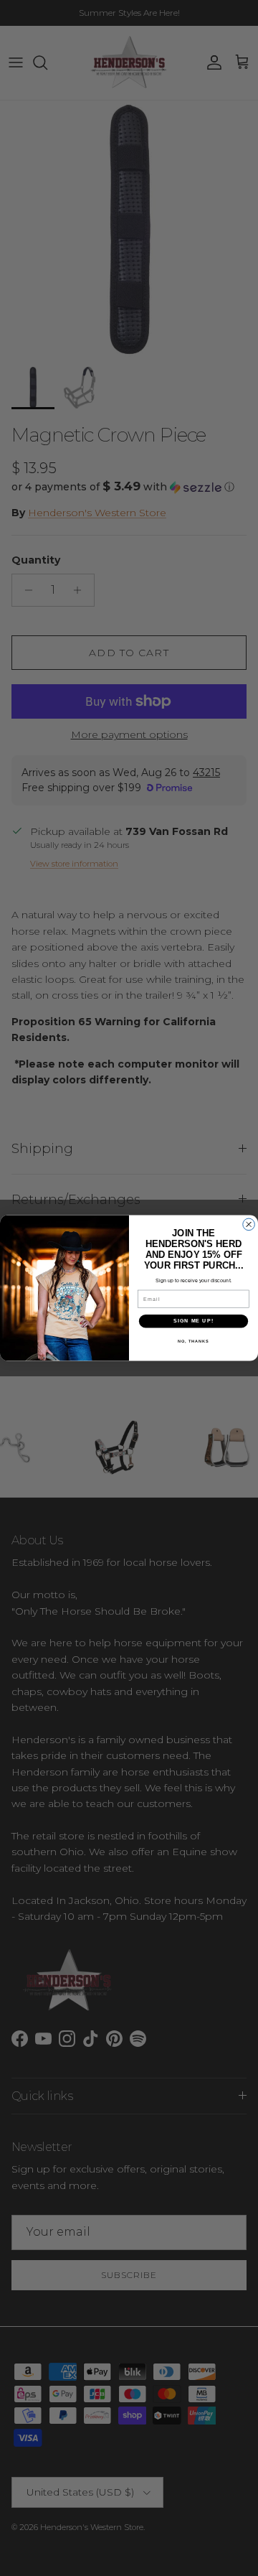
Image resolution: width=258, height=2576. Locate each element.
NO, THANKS (193, 1341)
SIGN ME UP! (193, 1321)
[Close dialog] (249, 1224)
